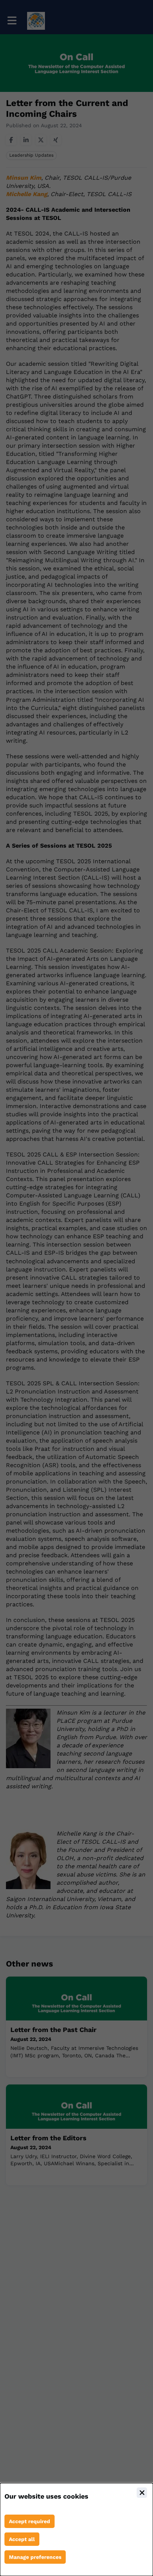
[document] (76, 2529)
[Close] (142, 2493)
